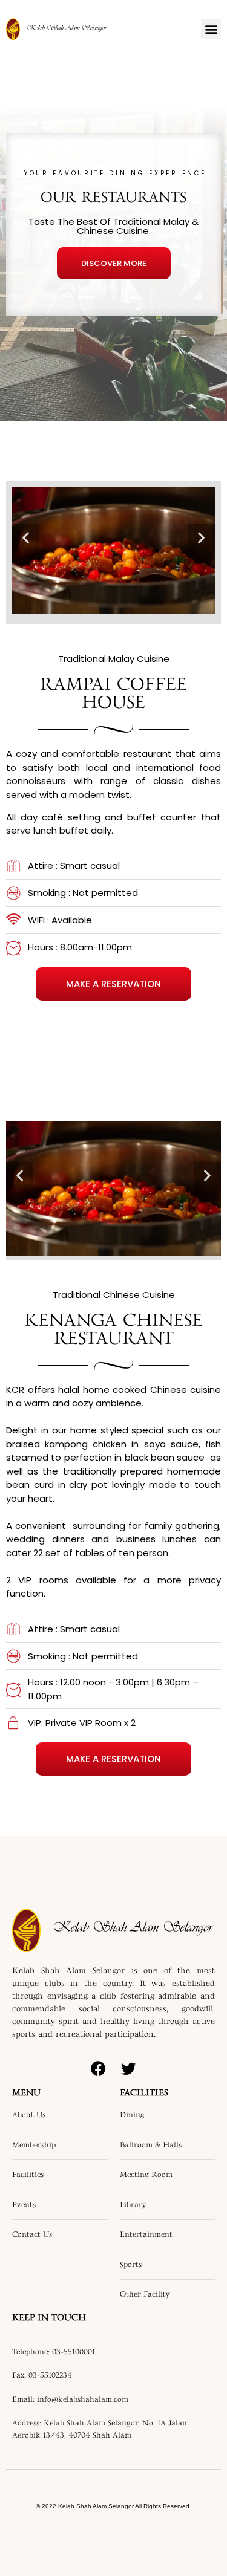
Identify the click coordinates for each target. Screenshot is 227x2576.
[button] (211, 29)
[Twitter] (129, 2068)
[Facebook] (98, 2068)
